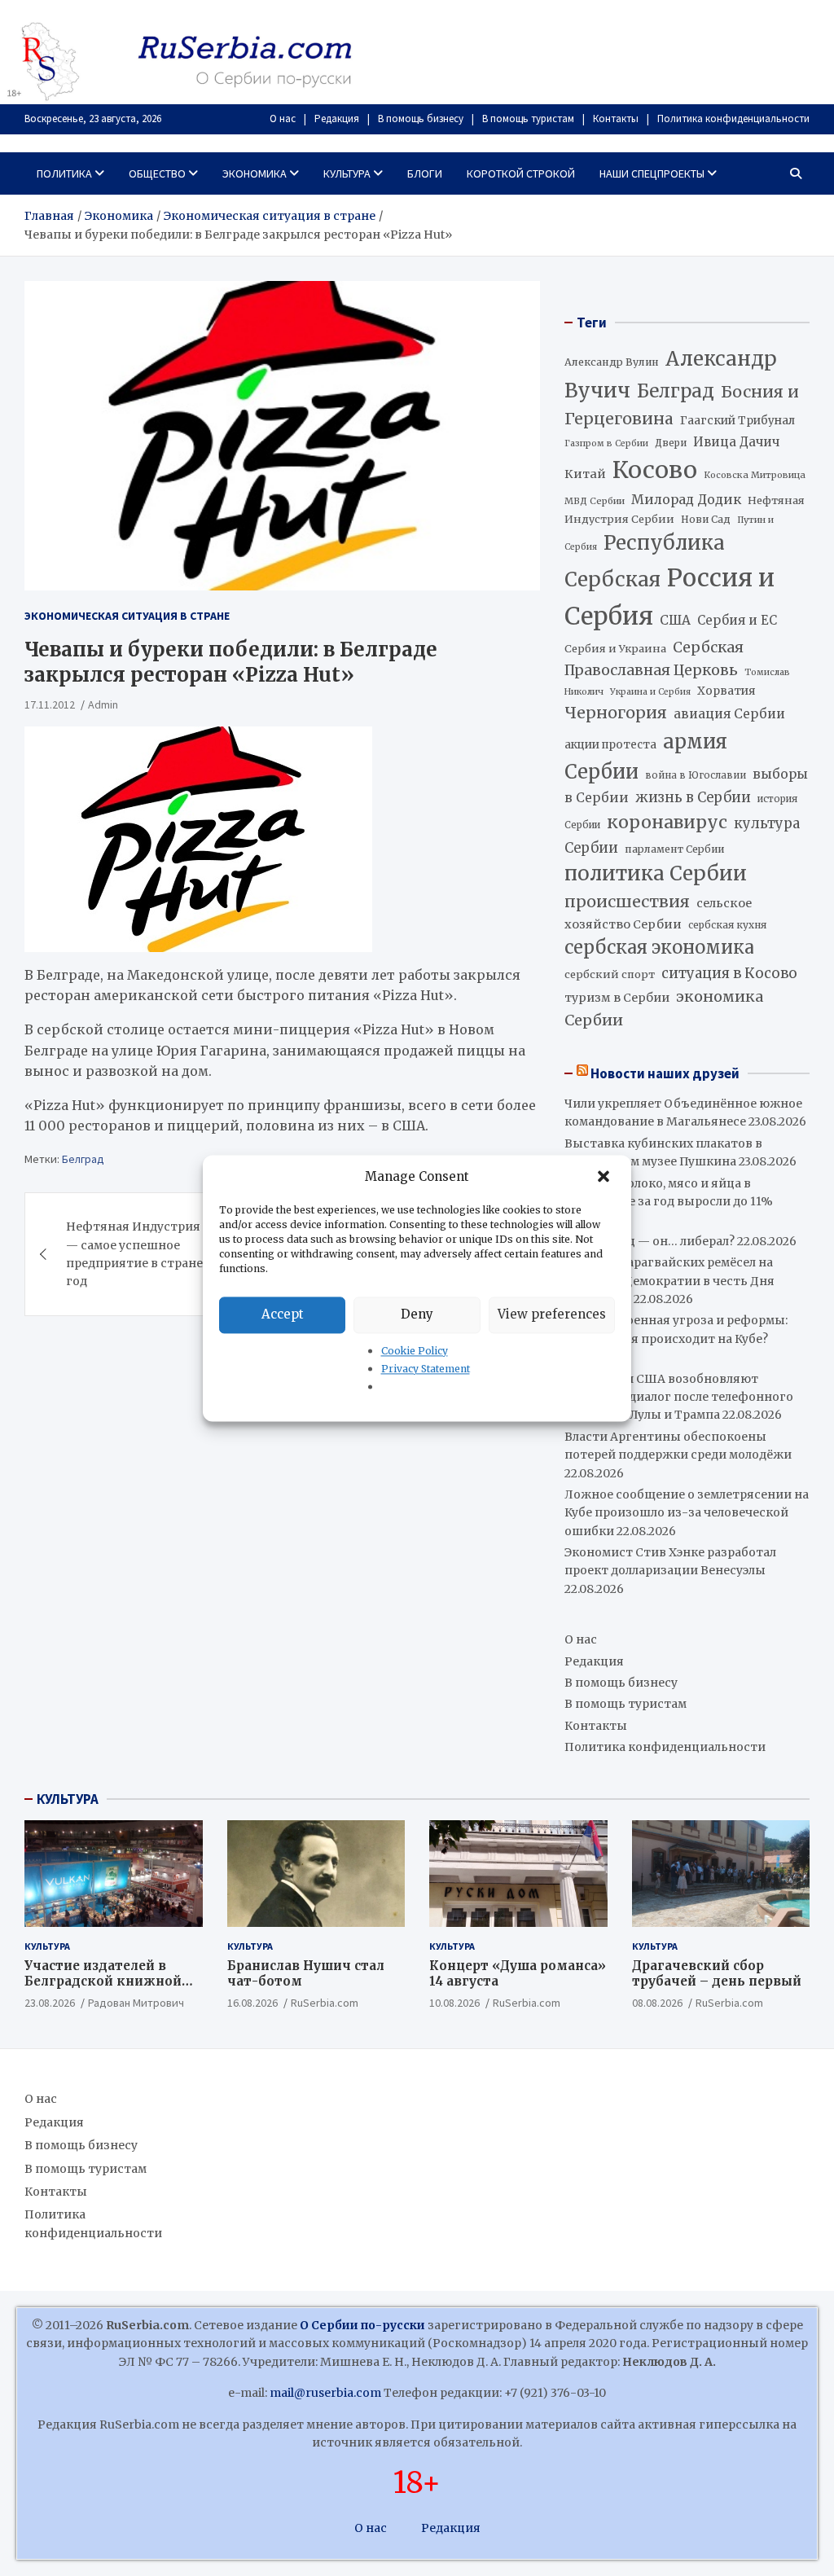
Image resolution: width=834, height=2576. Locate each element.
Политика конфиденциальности (733, 118)
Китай (585, 474)
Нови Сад (706, 519)
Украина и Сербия (650, 692)
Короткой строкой (521, 173)
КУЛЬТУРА (68, 1799)
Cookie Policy (415, 1351)
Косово (655, 470)
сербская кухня (727, 925)
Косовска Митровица (755, 475)
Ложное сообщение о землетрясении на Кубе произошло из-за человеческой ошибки (687, 1513)
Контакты (616, 118)
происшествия (627, 902)
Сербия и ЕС (737, 620)
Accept (283, 1314)
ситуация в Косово (729, 973)
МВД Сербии (595, 501)
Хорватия (726, 691)
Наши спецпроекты (652, 173)
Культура (347, 173)
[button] (605, 1177)
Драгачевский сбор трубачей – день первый (717, 1974)
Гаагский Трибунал (737, 421)
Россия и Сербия (669, 597)
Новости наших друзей (665, 1073)
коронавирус (667, 822)
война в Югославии (696, 775)
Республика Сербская (645, 561)
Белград (83, 1159)
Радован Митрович (136, 2003)
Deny (417, 1314)
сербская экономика (659, 948)
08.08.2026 (657, 2003)
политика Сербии (656, 873)
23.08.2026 (50, 2003)
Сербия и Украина (615, 649)
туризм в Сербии (617, 998)
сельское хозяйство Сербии (658, 913)
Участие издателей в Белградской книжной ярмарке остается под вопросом (103, 1990)
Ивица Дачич (736, 442)
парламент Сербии (674, 849)
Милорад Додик (686, 499)
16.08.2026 (252, 2003)
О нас (283, 118)
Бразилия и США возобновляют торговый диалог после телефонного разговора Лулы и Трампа (679, 1397)
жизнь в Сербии (693, 798)
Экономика (255, 173)
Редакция (337, 118)
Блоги (425, 173)
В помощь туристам (528, 118)
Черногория (616, 713)
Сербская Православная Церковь (654, 659)
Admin (103, 704)
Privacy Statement (426, 1369)
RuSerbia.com (325, 2003)
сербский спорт (610, 974)
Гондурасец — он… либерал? (650, 1241)
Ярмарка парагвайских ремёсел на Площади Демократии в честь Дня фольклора (669, 1281)
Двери (671, 443)
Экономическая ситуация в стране (127, 616)
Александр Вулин (612, 362)
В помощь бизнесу (421, 118)
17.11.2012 (50, 704)
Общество (157, 173)
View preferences (552, 1314)
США (675, 620)
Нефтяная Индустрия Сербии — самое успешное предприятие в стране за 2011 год (157, 1254)
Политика (64, 173)
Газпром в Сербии (606, 443)
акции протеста (610, 745)
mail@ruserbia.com (325, 2393)
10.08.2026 (454, 2003)
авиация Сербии (729, 714)
